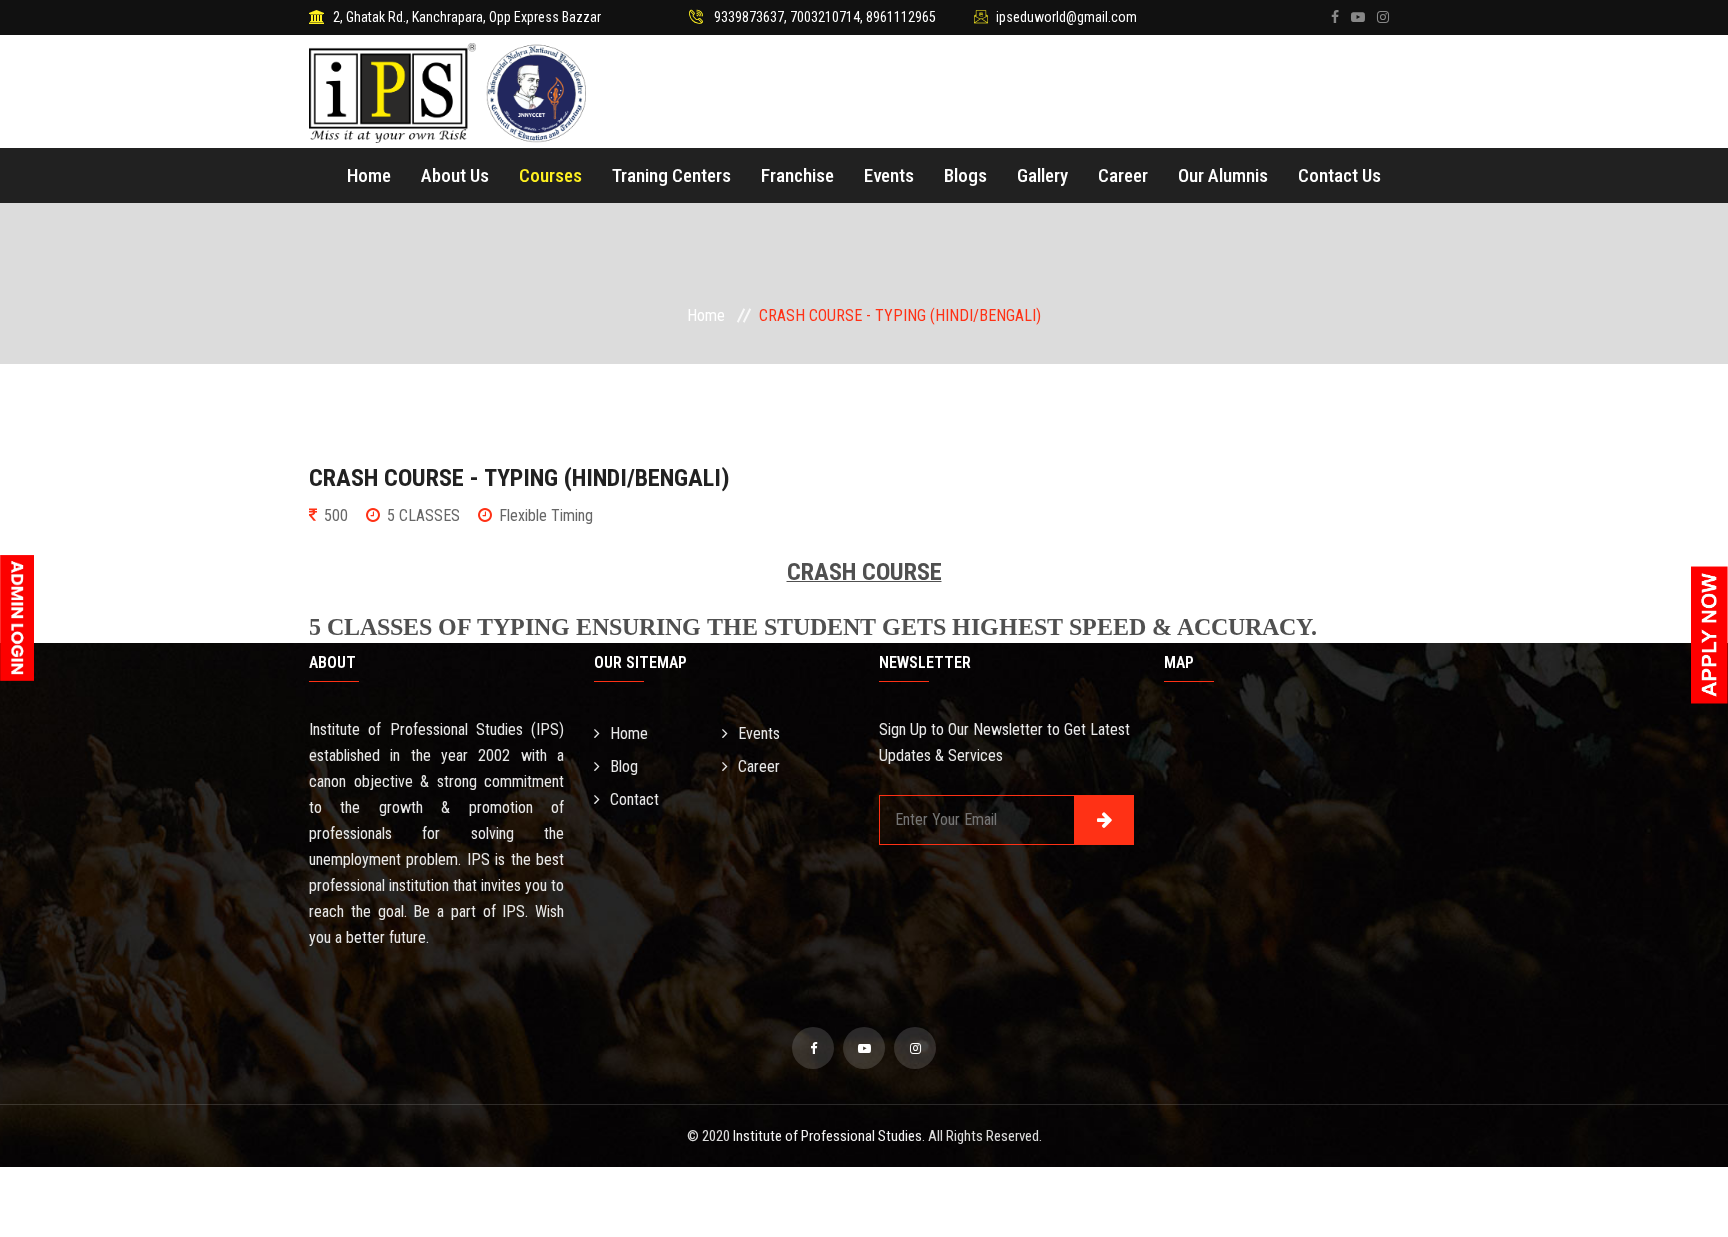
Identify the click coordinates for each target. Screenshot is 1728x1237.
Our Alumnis (1223, 175)
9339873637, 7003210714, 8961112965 (825, 17)
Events (889, 175)
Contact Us (1339, 175)
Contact (634, 799)
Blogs (965, 175)
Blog (624, 766)
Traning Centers (671, 175)
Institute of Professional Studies (827, 1136)
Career (1123, 175)
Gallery (1042, 175)
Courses (550, 175)
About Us (455, 175)
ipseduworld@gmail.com (1066, 17)
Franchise (797, 175)
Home (369, 175)
